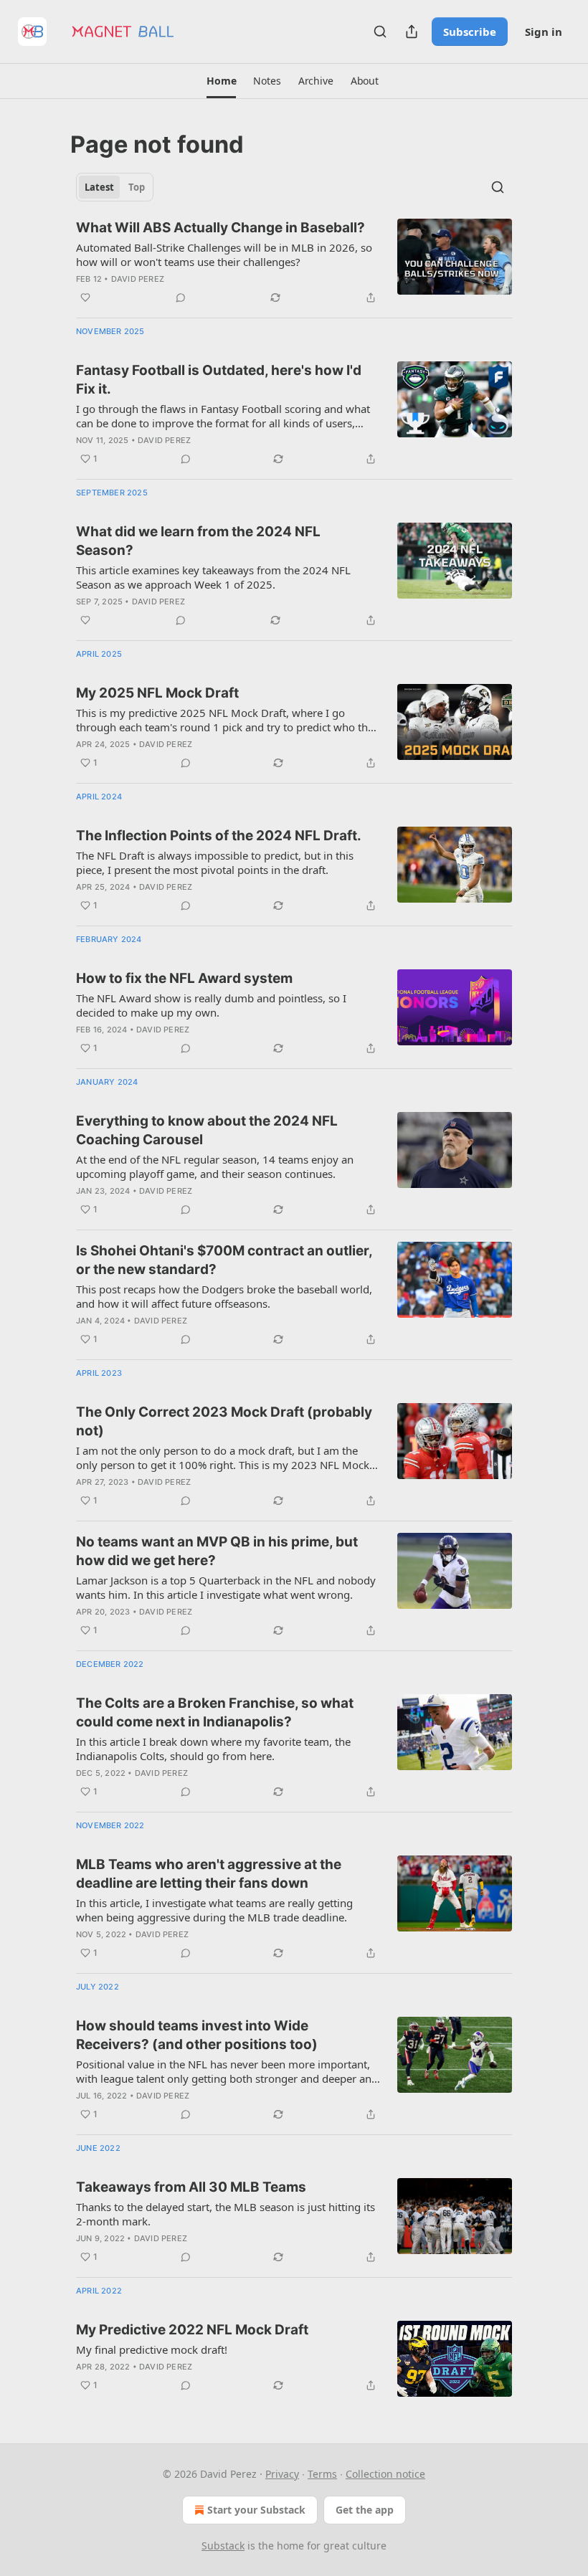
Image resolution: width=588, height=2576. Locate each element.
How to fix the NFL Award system (184, 978)
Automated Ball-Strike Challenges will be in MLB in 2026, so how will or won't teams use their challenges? (224, 255)
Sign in (544, 32)
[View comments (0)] (181, 298)
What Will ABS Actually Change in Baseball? (220, 228)
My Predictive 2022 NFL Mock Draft (192, 2330)
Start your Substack (256, 2510)
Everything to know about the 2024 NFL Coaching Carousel (207, 1130)
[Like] (85, 298)
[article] (294, 262)
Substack (223, 2546)
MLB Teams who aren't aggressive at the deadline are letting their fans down (209, 1874)
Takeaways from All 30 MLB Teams (191, 2187)
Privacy (282, 2474)
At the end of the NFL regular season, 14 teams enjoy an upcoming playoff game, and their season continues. (215, 1166)
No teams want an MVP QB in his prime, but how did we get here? (217, 1551)
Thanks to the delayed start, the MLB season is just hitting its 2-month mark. (226, 2214)
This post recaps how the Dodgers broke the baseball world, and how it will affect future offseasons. (224, 1296)
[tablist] (115, 187)
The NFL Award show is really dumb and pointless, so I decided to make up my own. (211, 1005)
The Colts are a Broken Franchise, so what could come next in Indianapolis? (215, 1712)
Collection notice (385, 2474)
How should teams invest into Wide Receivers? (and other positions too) (197, 2035)
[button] (221, 81)
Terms (322, 2474)
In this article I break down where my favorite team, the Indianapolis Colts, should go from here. (213, 1749)
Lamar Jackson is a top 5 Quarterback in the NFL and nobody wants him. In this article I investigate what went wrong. (226, 1587)
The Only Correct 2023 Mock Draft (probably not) (224, 1421)
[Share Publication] (412, 32)
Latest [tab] (99, 187)
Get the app (365, 2510)
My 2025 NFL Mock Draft (157, 693)
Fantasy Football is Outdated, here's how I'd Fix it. (219, 380)
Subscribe (470, 32)
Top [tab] (137, 187)
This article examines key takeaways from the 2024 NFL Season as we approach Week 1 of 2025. (213, 577)
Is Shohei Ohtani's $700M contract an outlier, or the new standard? (224, 1260)
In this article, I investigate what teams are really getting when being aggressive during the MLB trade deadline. (214, 1910)
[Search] (380, 32)
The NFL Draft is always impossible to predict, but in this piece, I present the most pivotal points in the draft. (215, 862)
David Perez (138, 279)
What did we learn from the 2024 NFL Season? (198, 541)
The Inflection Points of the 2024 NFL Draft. (219, 836)
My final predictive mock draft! (152, 2349)
